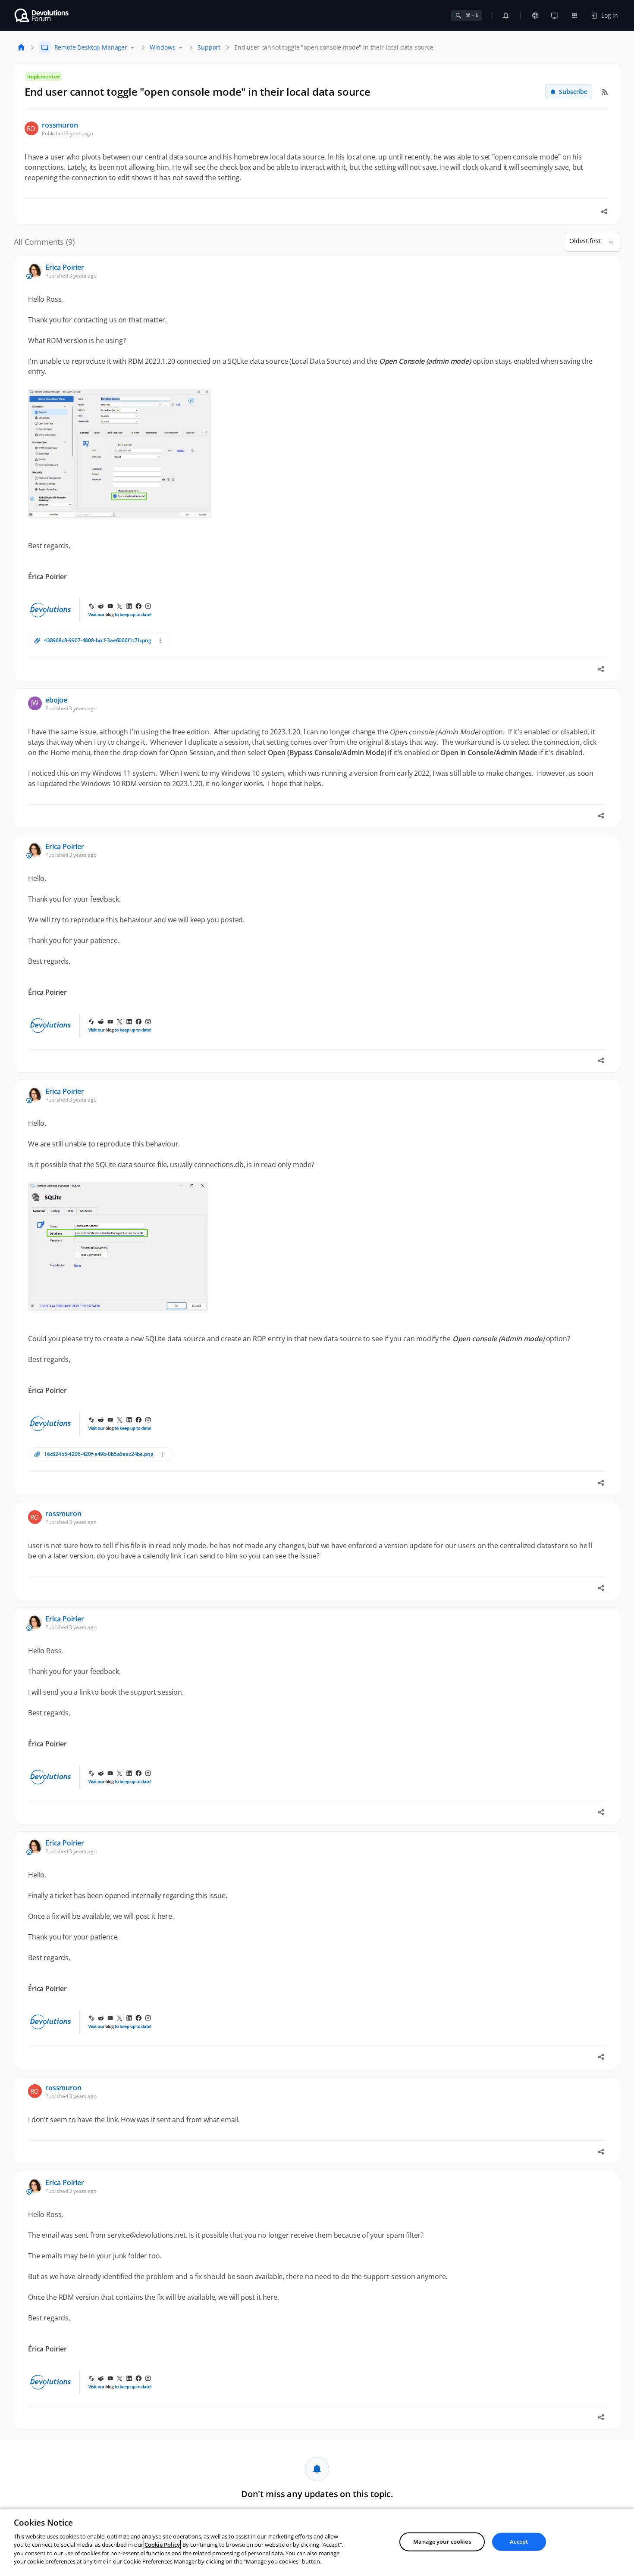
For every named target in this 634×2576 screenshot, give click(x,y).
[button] (608, 242)
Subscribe (573, 92)
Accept (519, 2542)
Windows (163, 47)
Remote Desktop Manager (91, 47)
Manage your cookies (442, 2542)
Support (209, 47)
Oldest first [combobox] (585, 241)
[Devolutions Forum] (42, 16)
